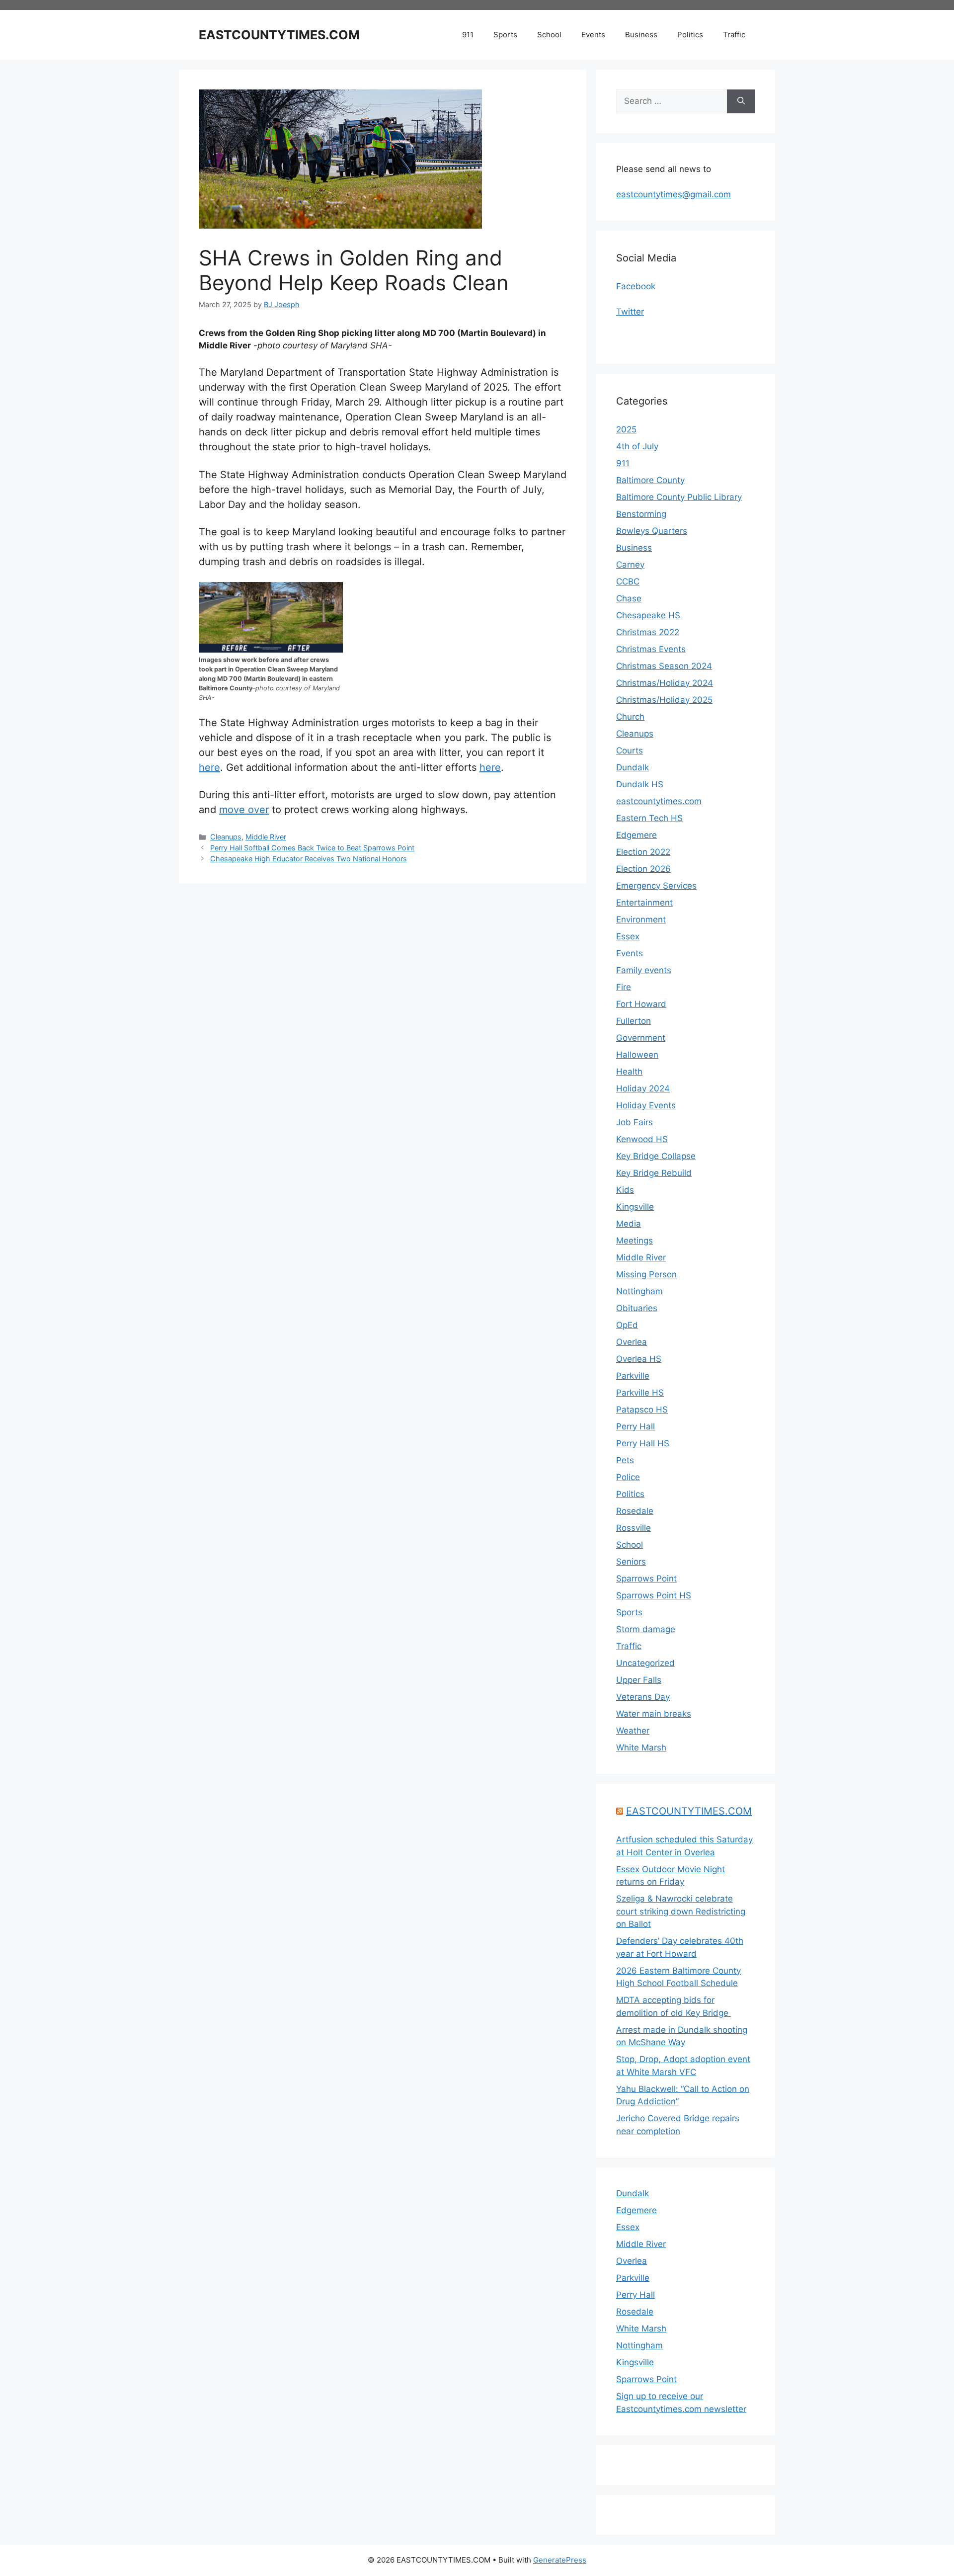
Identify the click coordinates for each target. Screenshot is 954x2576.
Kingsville (635, 1207)
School (549, 35)
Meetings (635, 1241)
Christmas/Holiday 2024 (665, 683)
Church (630, 717)
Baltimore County (650, 480)
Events (593, 35)
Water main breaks (654, 1714)
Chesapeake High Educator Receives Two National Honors (309, 859)
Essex (628, 936)
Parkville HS (640, 1393)
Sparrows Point (646, 1579)
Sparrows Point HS (654, 1595)
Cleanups (226, 837)
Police (628, 1477)
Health (629, 1072)
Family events (644, 970)
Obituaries (637, 1308)
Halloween (637, 1055)
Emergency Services (656, 886)
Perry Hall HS (643, 1443)
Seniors (631, 1562)
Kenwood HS (642, 1139)
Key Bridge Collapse (656, 1156)
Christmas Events (651, 649)
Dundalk (633, 767)
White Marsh (641, 1747)
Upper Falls (639, 1680)
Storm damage (646, 1629)
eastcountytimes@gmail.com (674, 194)
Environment (641, 919)
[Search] (741, 101)
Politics (690, 35)
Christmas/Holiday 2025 (664, 700)
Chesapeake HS (648, 615)
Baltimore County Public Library (679, 497)
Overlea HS (639, 1359)
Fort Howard (641, 1004)
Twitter (630, 312)
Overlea (632, 1342)
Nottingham (639, 1291)
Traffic (734, 35)
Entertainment (644, 903)
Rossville (634, 1528)
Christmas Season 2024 (664, 666)
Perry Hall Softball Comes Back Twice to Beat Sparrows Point (312, 848)
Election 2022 (643, 852)
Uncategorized (645, 1663)
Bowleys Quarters (652, 531)
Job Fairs (635, 1122)
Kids (625, 1190)
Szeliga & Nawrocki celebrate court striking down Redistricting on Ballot (681, 1911)
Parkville (633, 1376)
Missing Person (646, 1274)
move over (244, 810)
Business (641, 35)
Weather (633, 1731)
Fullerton (634, 1021)
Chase (629, 598)
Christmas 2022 (648, 632)
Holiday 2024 (643, 1088)
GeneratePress (560, 2560)
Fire (624, 987)
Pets (625, 1460)
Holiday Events (646, 1105)
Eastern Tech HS (649, 818)
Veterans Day (643, 1697)
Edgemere (636, 835)
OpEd (627, 1325)
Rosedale (635, 1511)
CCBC (628, 582)
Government (641, 1038)
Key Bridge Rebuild (654, 1173)
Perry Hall (636, 1426)
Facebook (636, 286)
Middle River (266, 837)
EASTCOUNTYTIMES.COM (279, 35)
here (209, 767)
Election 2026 (643, 869)
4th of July (637, 446)
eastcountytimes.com (659, 801)
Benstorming (641, 514)
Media (629, 1224)
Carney (630, 565)
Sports (505, 35)
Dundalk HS (640, 784)
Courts (630, 750)
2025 (626, 429)
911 (468, 35)
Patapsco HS (642, 1410)
